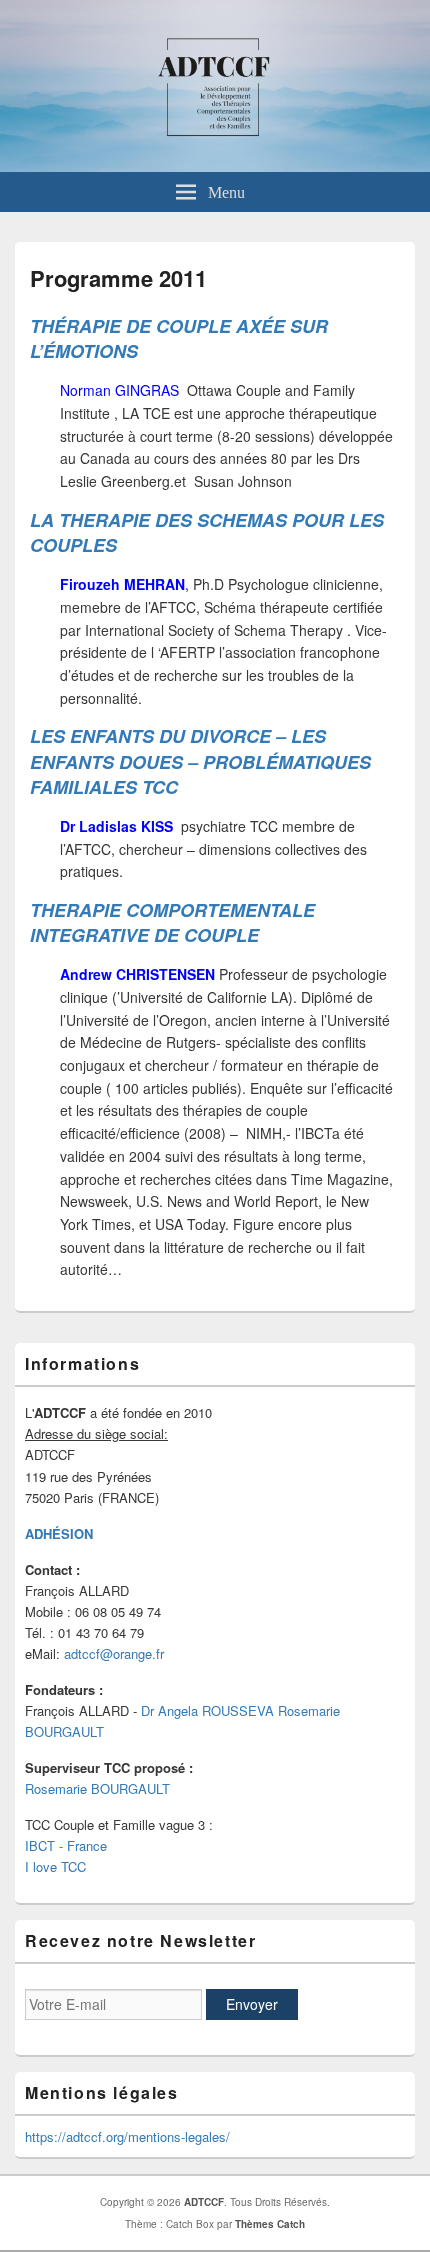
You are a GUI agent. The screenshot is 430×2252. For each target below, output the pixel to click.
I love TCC (55, 1866)
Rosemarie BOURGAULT (97, 1788)
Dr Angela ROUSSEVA (209, 1710)
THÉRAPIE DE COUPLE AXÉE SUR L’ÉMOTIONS (179, 338)
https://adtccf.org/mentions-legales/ (127, 2136)
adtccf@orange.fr (114, 1653)
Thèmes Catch (270, 2224)
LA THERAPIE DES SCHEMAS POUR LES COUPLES (207, 532)
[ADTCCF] (215, 166)
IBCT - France (66, 1845)
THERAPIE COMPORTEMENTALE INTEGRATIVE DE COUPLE (172, 922)
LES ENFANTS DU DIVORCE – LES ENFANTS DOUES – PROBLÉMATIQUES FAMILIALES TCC (200, 761)
